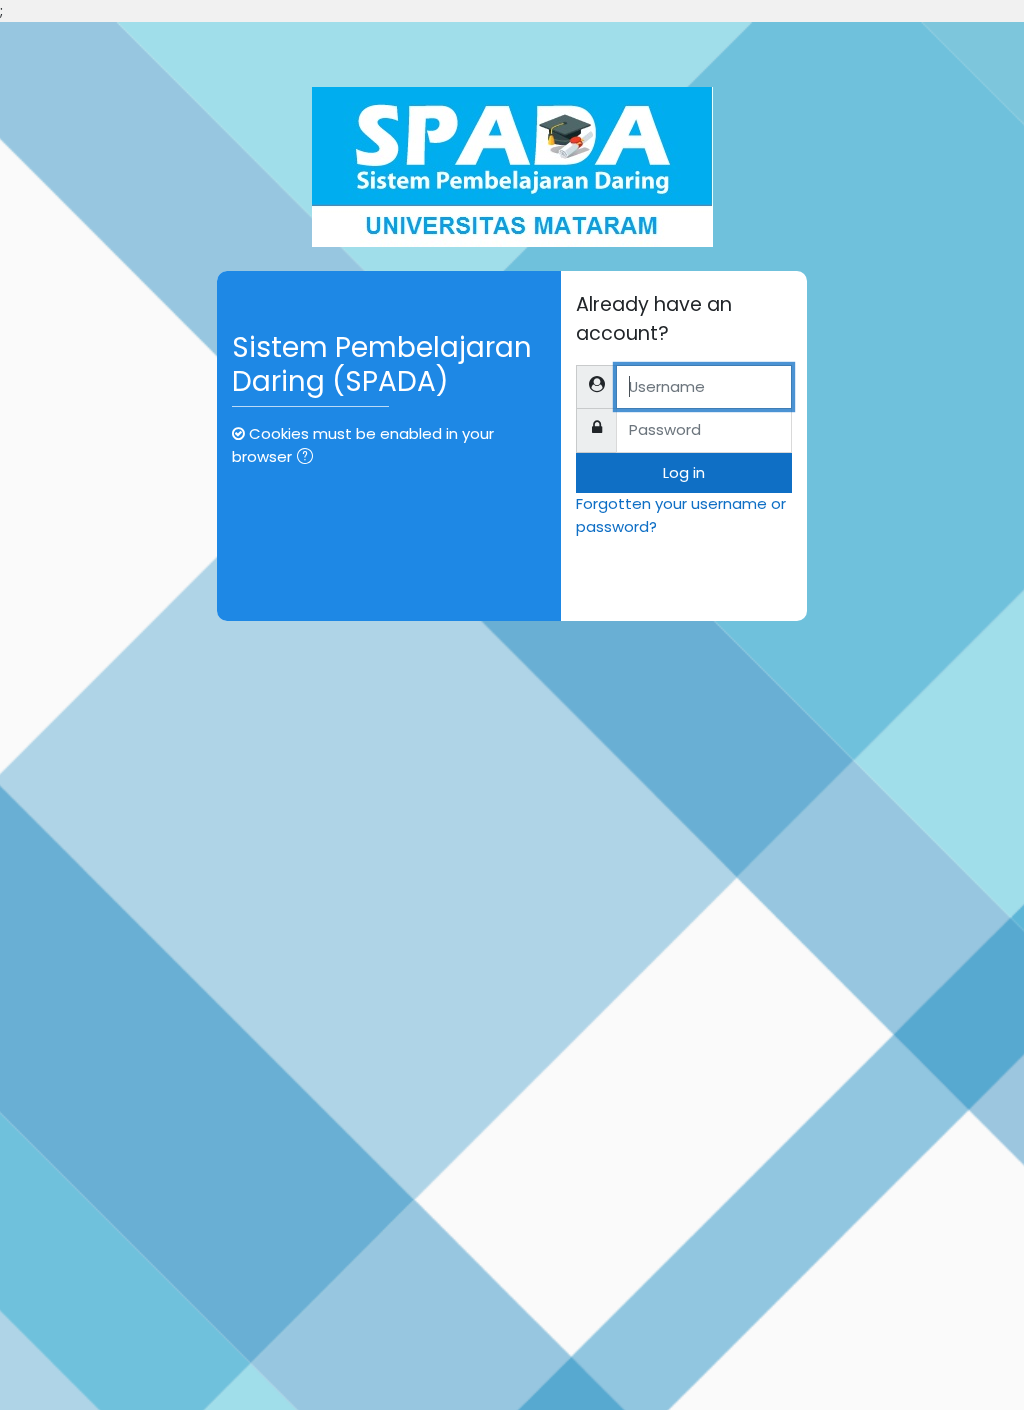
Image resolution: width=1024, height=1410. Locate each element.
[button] (309, 458)
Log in (684, 472)
